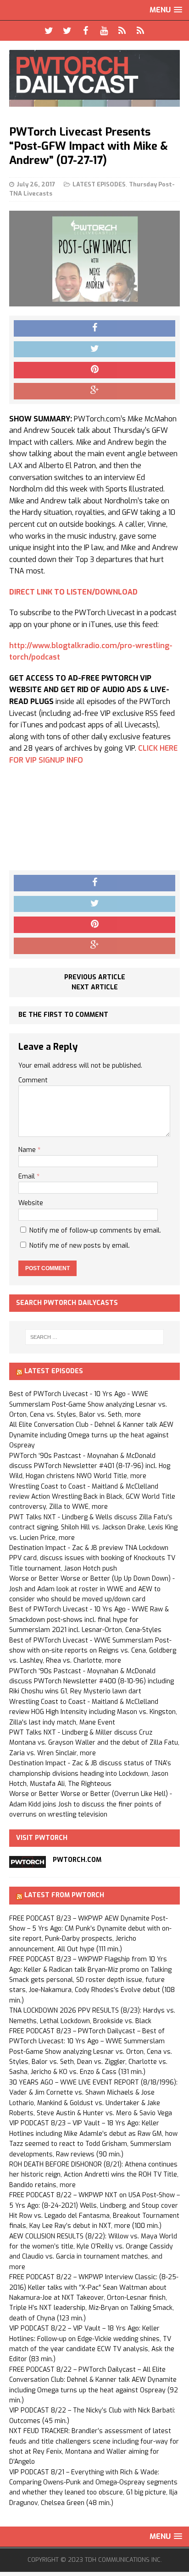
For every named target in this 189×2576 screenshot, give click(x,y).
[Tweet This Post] (94, 349)
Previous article (95, 977)
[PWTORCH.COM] (28, 1863)
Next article (95, 987)
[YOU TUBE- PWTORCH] (104, 31)
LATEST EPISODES (99, 184)
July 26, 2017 (36, 184)
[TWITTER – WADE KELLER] (67, 31)
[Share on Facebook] (94, 328)
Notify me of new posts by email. (80, 1246)
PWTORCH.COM (77, 1860)
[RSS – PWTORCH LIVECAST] (140, 31)
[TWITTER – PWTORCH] (49, 31)
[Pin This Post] (94, 370)
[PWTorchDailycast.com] (94, 78)
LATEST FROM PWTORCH (64, 1895)
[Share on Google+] (94, 391)
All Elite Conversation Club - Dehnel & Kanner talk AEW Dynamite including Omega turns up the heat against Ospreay (91, 1435)
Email (28, 1176)
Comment (33, 1080)
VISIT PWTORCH (42, 1838)
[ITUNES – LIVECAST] (122, 31)
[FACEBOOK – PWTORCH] (85, 31)
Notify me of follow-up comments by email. (95, 1231)
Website (31, 1203)
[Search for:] (95, 1337)
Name (28, 1150)
